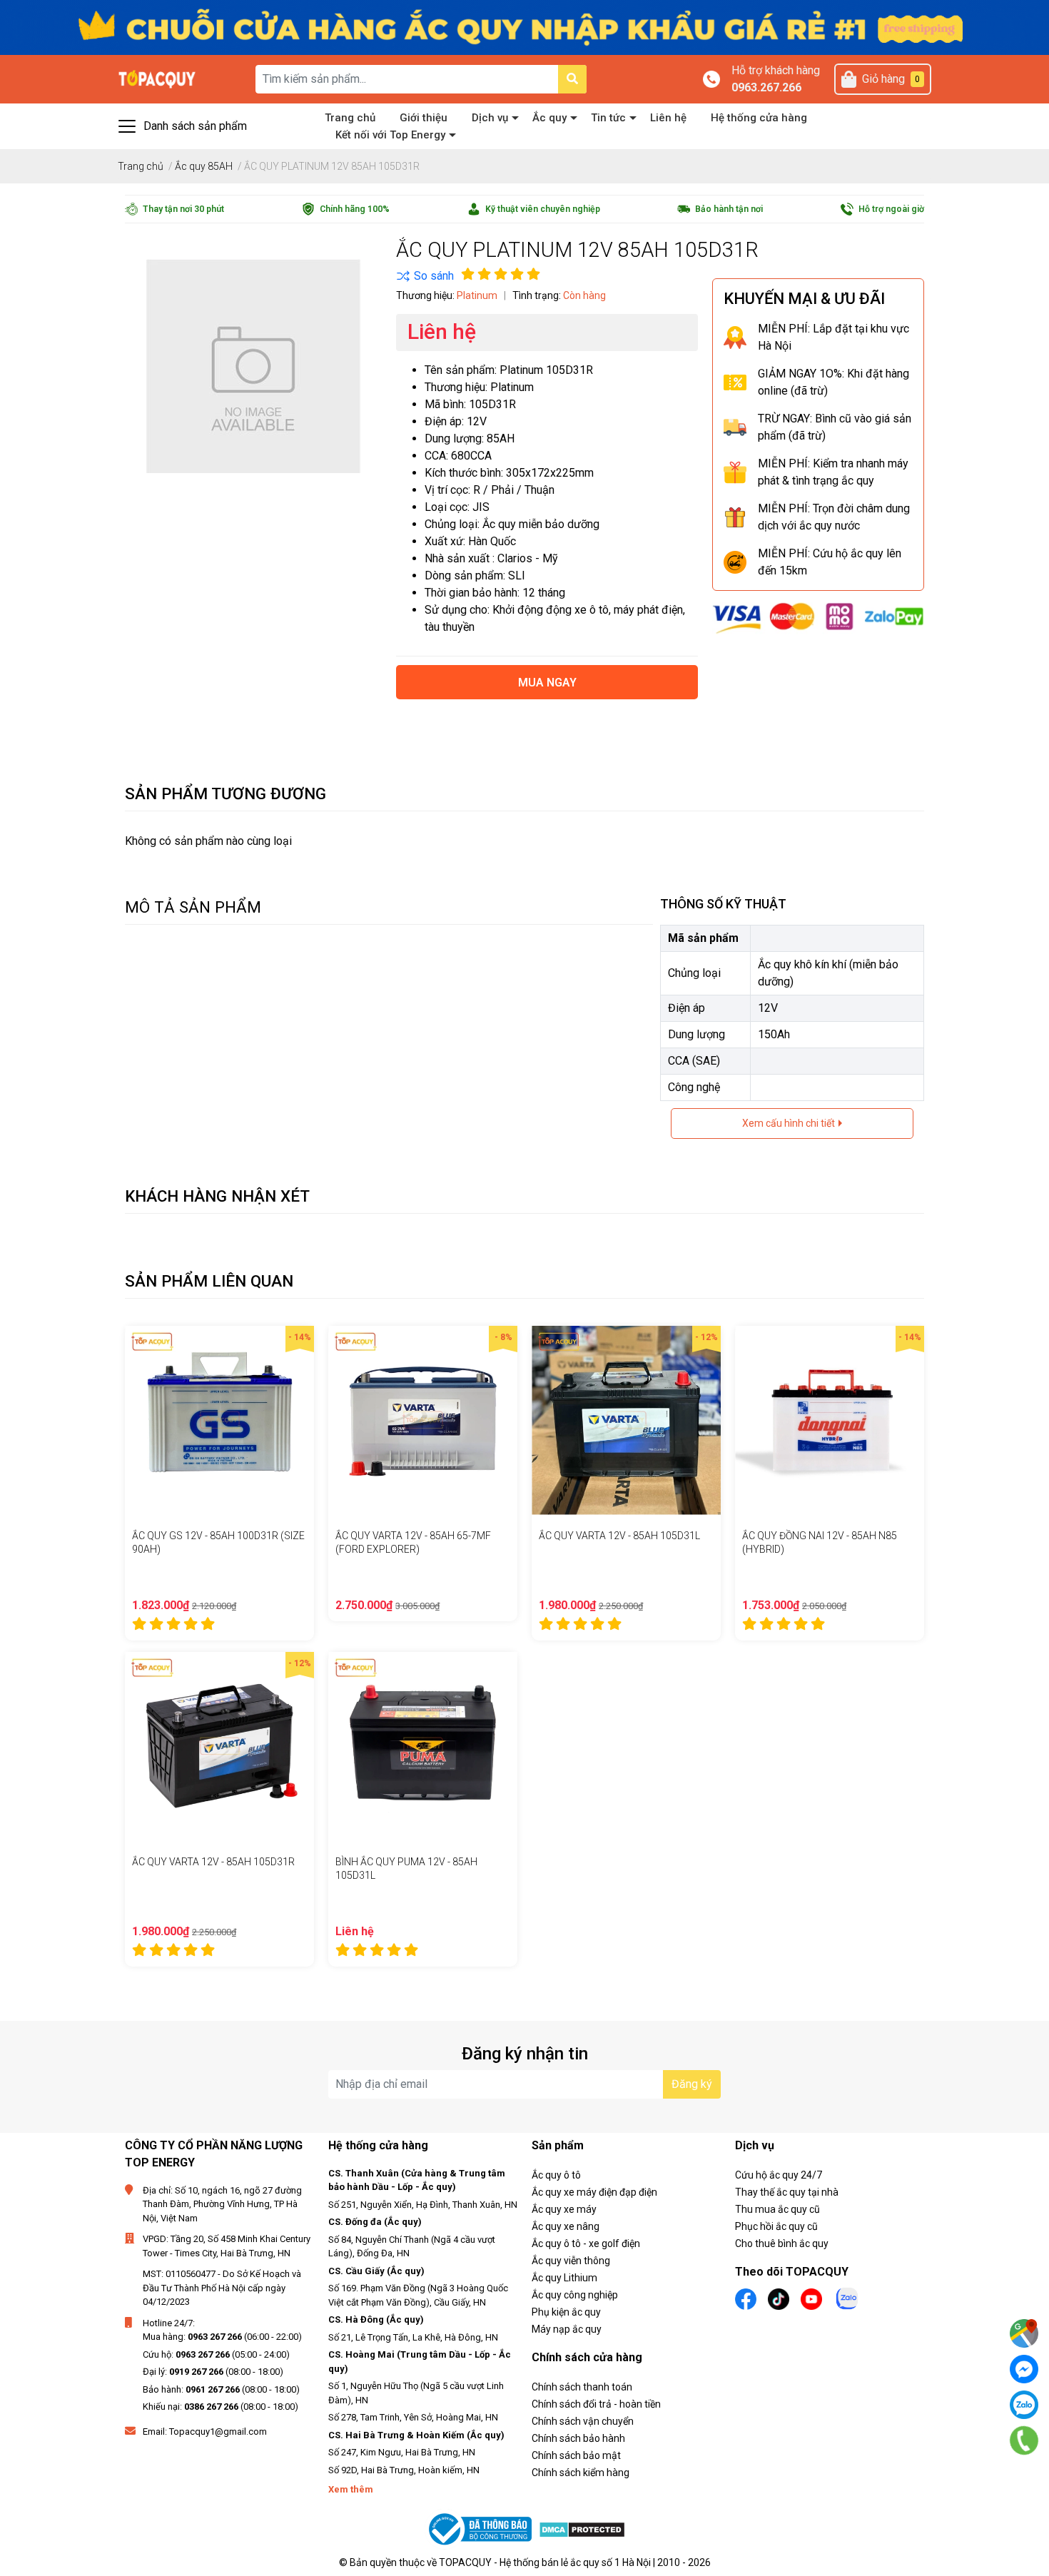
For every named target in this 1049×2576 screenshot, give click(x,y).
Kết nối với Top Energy (390, 135)
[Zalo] (1024, 2405)
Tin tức (608, 118)
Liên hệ (668, 118)
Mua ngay (547, 683)
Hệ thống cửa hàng (759, 118)
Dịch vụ (490, 118)
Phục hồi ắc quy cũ (776, 2226)
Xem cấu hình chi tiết (790, 1123)
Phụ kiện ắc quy (566, 2312)
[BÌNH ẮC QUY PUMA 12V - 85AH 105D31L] (423, 1746)
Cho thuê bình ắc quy (782, 2243)
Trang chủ (350, 118)
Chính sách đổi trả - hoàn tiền (596, 2404)
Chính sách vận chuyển (583, 2421)
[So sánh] (425, 276)
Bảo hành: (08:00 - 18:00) (221, 2389)
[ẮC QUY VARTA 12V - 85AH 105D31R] (219, 1746)
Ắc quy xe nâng (566, 2226)
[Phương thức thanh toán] (818, 617)
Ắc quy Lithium (564, 2278)
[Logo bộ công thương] (482, 2529)
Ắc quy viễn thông (571, 2261)
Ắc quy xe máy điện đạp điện (594, 2192)
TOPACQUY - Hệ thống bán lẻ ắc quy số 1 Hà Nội (545, 2562)
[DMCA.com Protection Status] (582, 2529)
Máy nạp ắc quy (567, 2329)
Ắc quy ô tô (556, 2175)
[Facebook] (1024, 2369)
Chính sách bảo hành (578, 2438)
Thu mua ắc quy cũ (777, 2209)
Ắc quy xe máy (564, 2209)
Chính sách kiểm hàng (581, 2473)
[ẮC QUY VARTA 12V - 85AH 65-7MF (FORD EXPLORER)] (423, 1420)
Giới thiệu (424, 118)
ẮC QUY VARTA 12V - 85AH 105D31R (213, 1862)
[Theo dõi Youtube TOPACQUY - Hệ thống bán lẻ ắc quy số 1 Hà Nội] (811, 2297)
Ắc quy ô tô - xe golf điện (586, 2243)
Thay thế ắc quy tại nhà (787, 2192)
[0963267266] (1024, 2440)
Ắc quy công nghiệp (575, 2295)
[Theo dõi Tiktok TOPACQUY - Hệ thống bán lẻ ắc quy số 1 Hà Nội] (779, 2297)
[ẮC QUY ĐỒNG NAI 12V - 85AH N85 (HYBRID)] (830, 1420)
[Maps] (1024, 2333)
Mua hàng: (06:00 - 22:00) (222, 2337)
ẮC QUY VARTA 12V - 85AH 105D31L (619, 1536)
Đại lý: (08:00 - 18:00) (213, 2372)
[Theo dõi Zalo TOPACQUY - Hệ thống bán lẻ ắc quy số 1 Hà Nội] (847, 2297)
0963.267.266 (766, 87)
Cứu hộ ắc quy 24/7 (779, 2175)
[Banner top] (524, 27)
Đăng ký (692, 2084)
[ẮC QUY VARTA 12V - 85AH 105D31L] (626, 1420)
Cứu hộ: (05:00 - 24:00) (216, 2354)
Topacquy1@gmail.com (218, 2432)
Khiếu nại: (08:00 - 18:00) (221, 2407)
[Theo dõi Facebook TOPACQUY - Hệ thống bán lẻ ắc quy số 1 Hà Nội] (746, 2297)
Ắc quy (549, 118)
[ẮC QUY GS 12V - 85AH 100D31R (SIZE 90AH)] (219, 1420)
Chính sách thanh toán (582, 2387)
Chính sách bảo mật (576, 2455)
